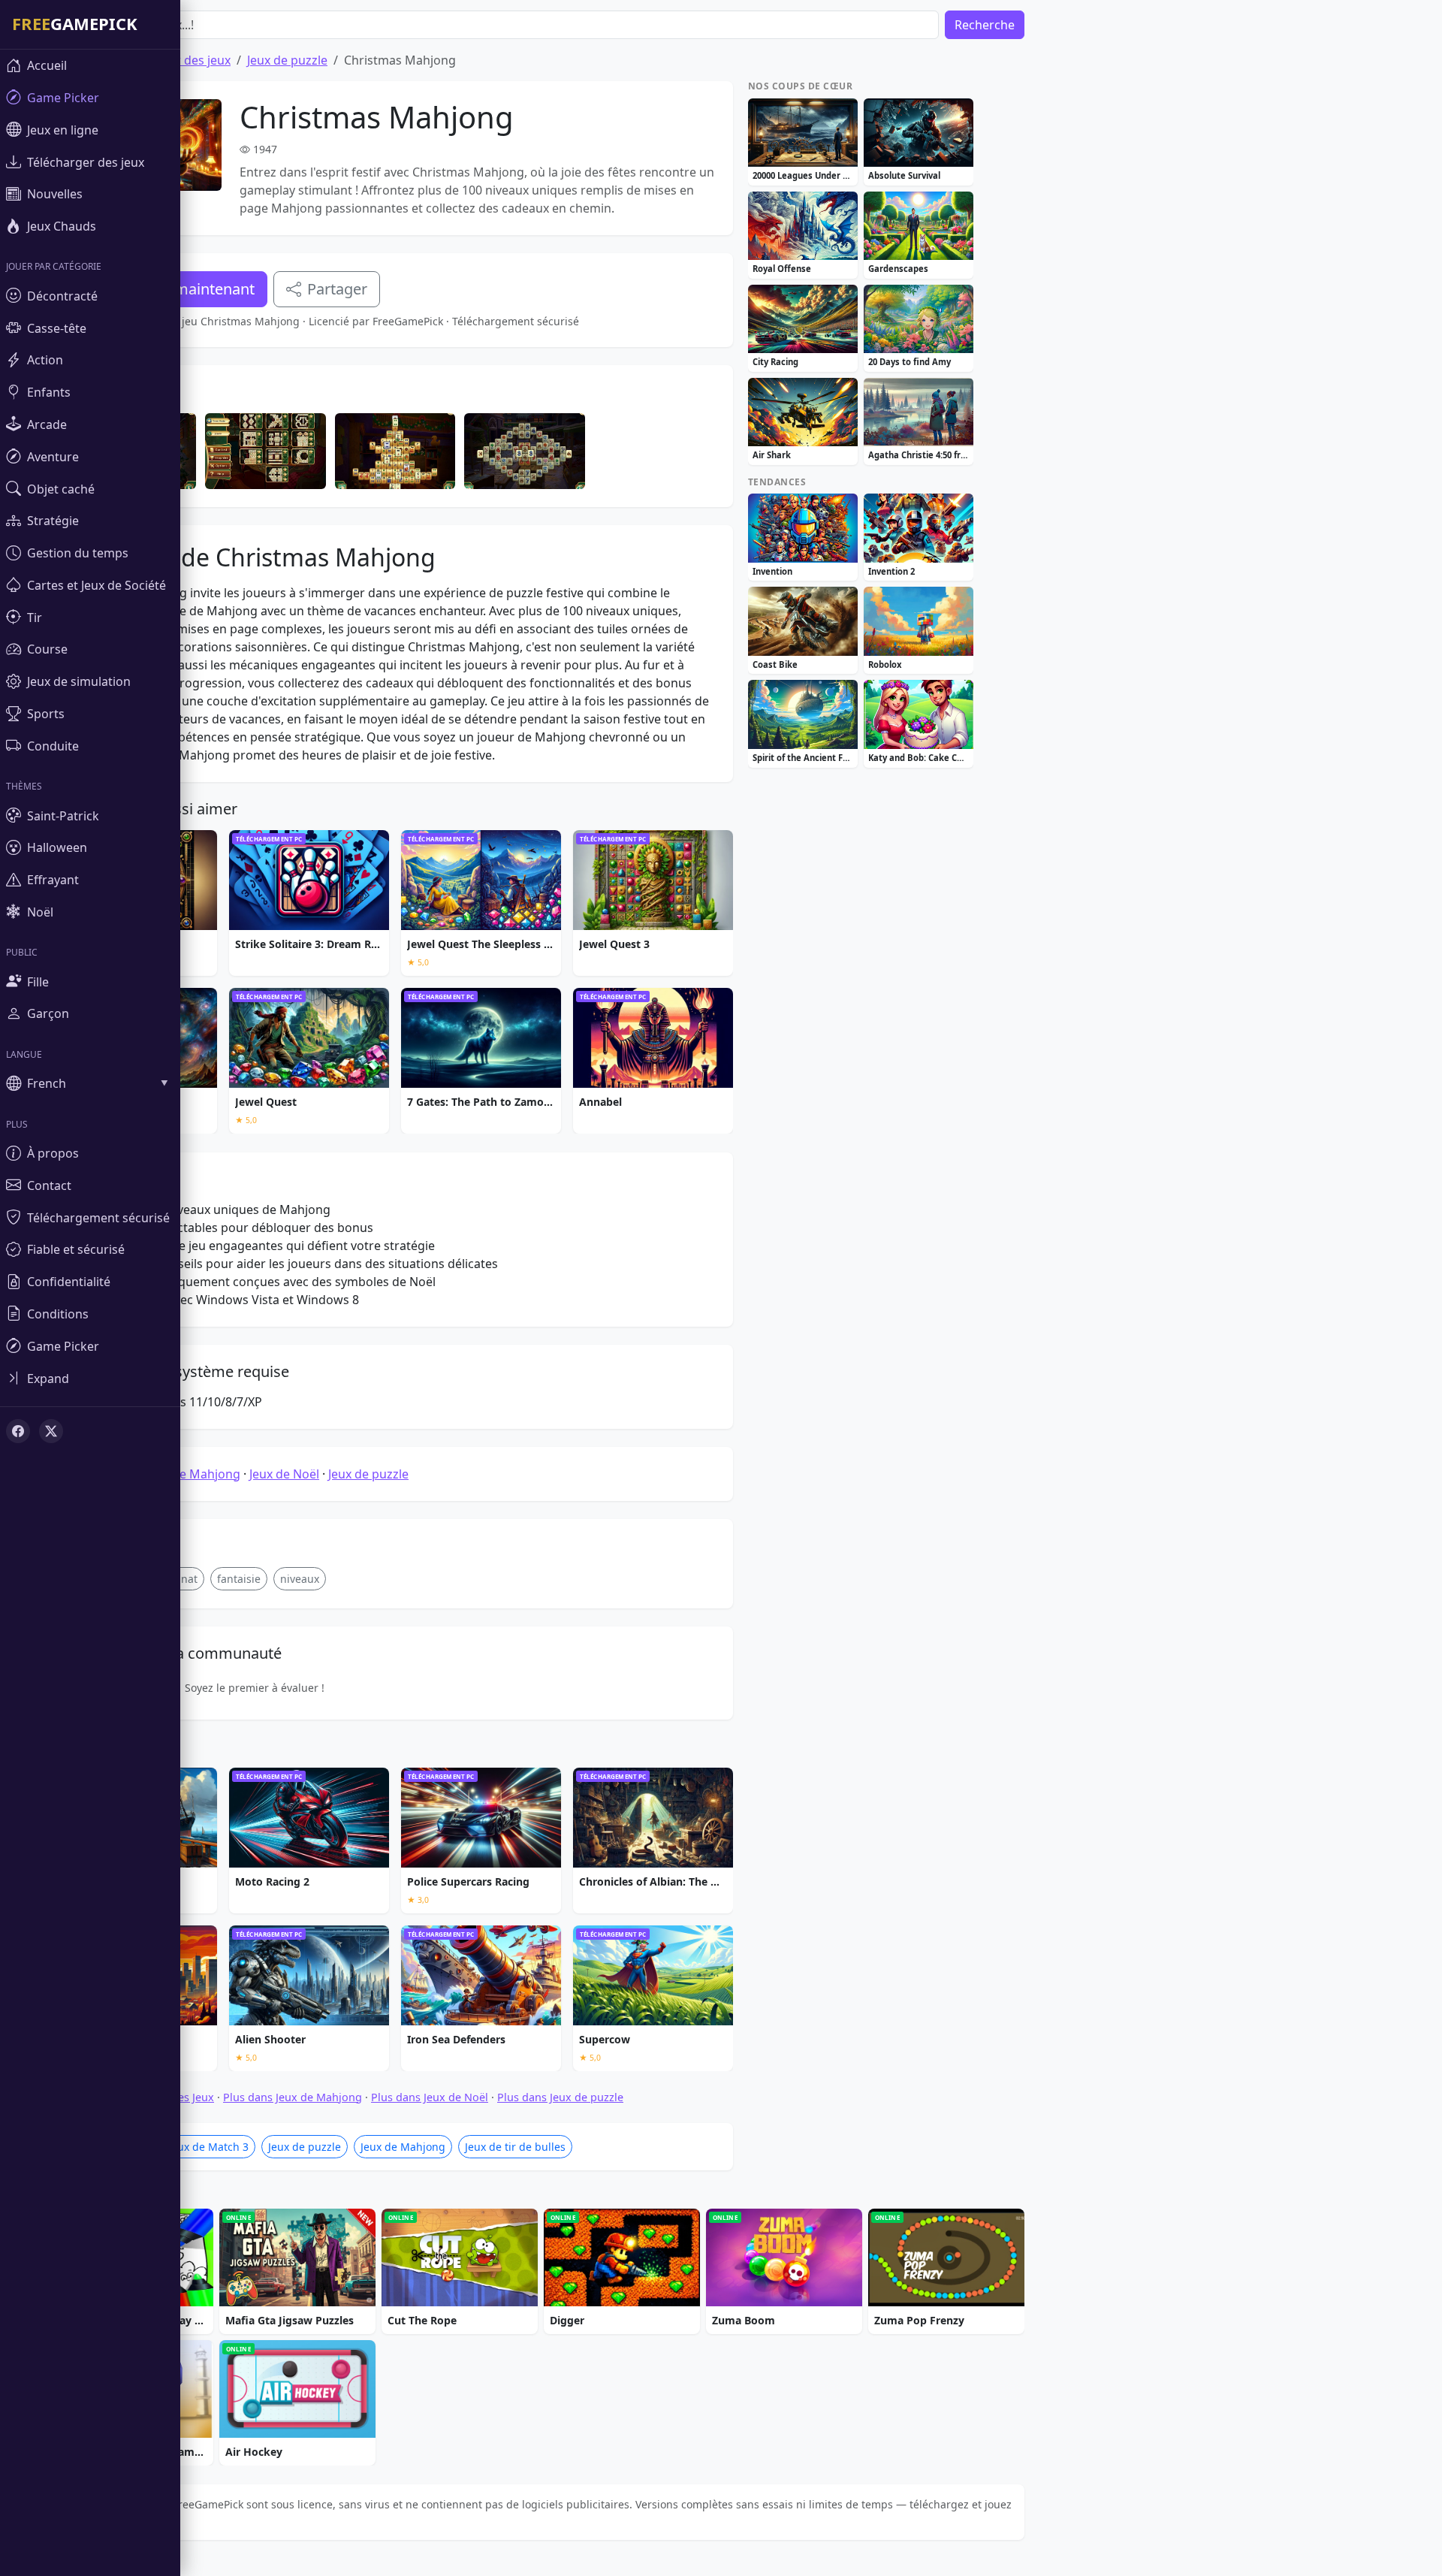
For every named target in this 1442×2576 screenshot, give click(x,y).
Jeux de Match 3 (208, 2147)
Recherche (985, 25)
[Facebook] (18, 1431)
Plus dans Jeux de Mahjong (293, 2097)
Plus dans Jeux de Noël (430, 2097)
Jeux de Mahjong (193, 1474)
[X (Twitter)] (51, 1431)
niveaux (300, 1579)
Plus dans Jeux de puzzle (560, 2097)
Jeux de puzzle (287, 60)
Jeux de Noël (284, 1474)
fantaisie (239, 1579)
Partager (337, 289)
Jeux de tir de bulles (515, 2147)
